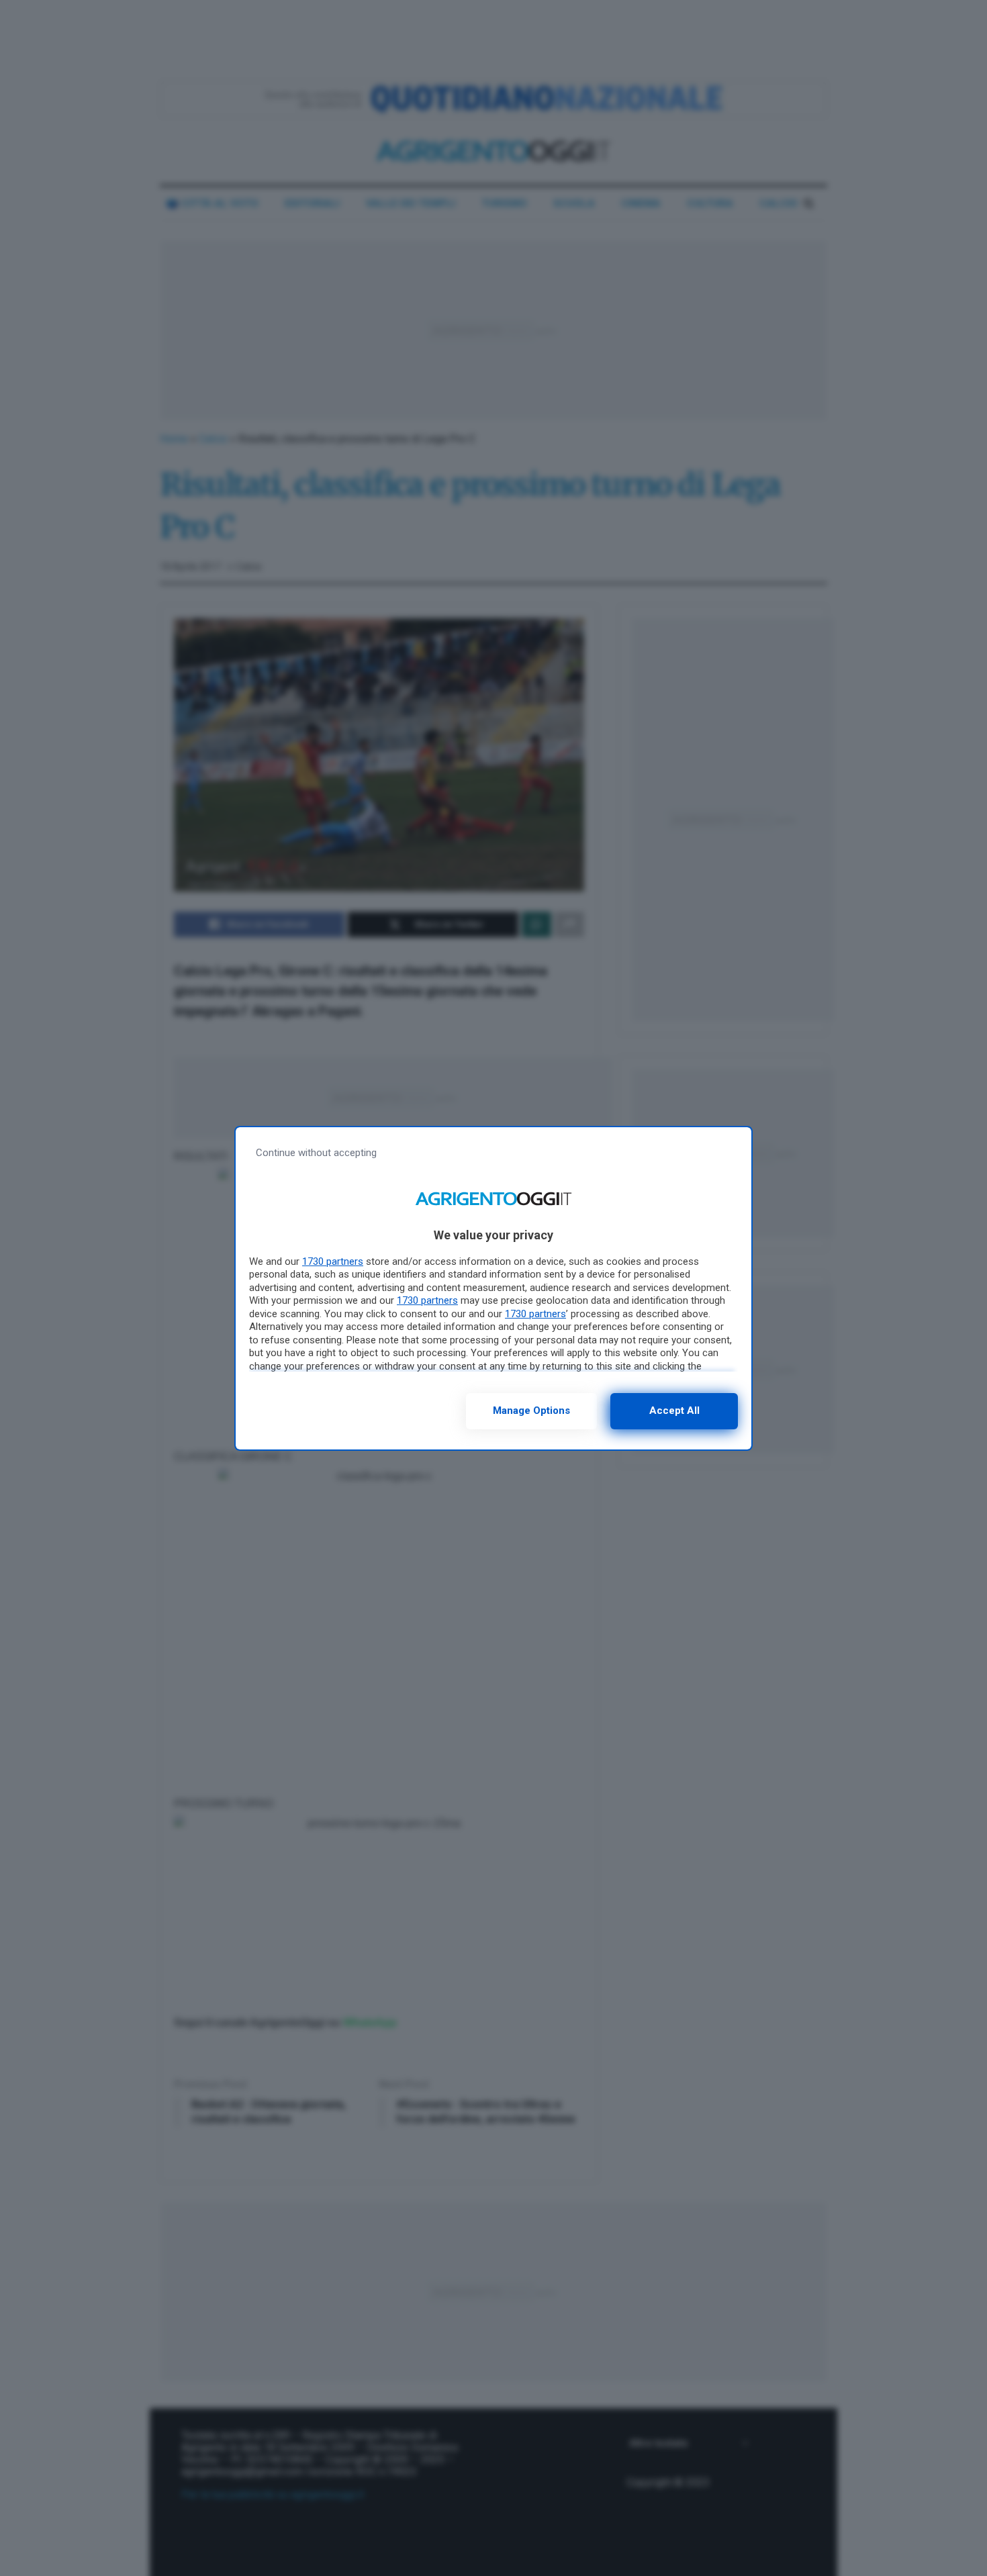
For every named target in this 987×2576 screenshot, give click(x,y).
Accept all (674, 1411)
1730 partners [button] (333, 1261)
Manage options (531, 1411)
